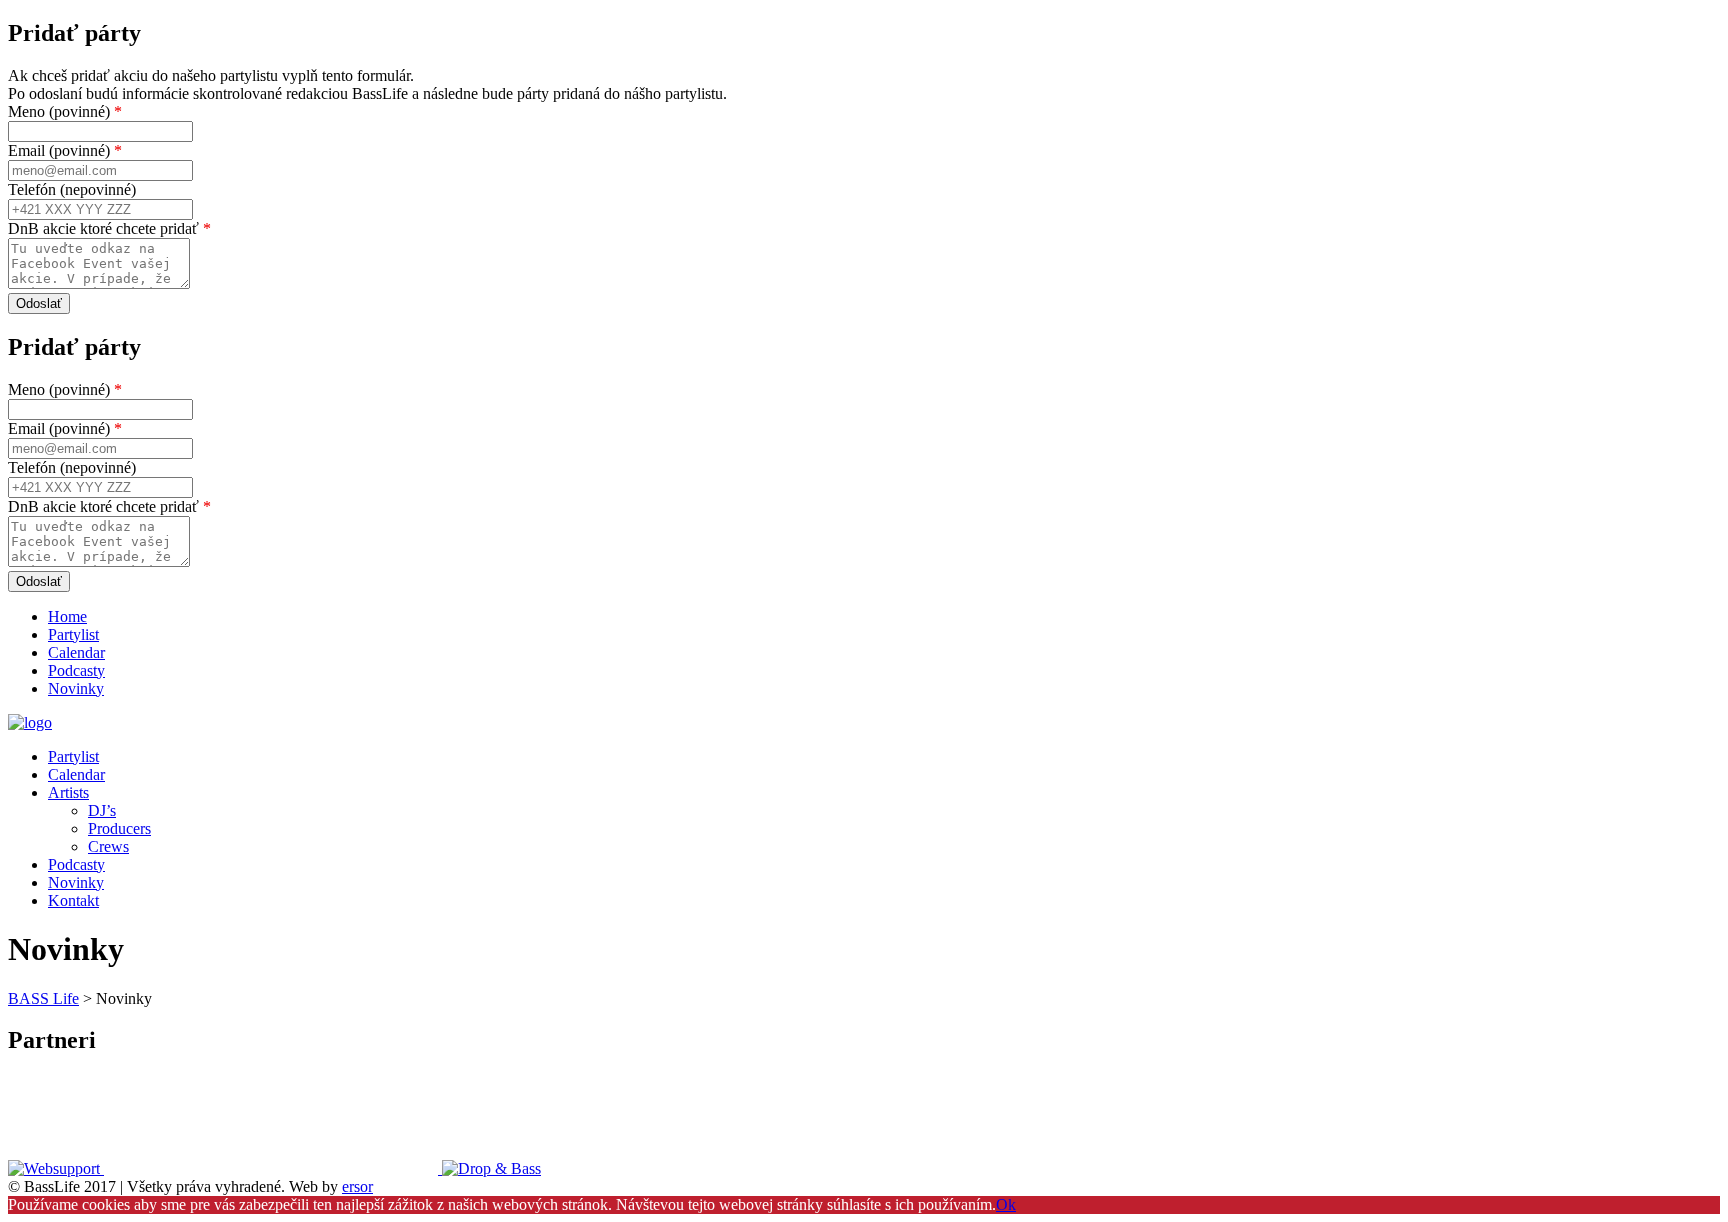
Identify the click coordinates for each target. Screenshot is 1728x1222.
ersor (357, 1186)
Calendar (76, 652)
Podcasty (76, 670)
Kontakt (73, 900)
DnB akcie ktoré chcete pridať (109, 228)
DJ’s (102, 810)
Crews (108, 846)
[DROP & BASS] (491, 1168)
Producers (119, 828)
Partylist (73, 634)
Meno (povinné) (65, 111)
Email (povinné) (65, 150)
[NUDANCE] (273, 1168)
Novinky (76, 688)
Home (67, 616)
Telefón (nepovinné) (72, 189)
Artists (68, 792)
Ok (1006, 1204)
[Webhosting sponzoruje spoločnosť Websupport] (56, 1168)
